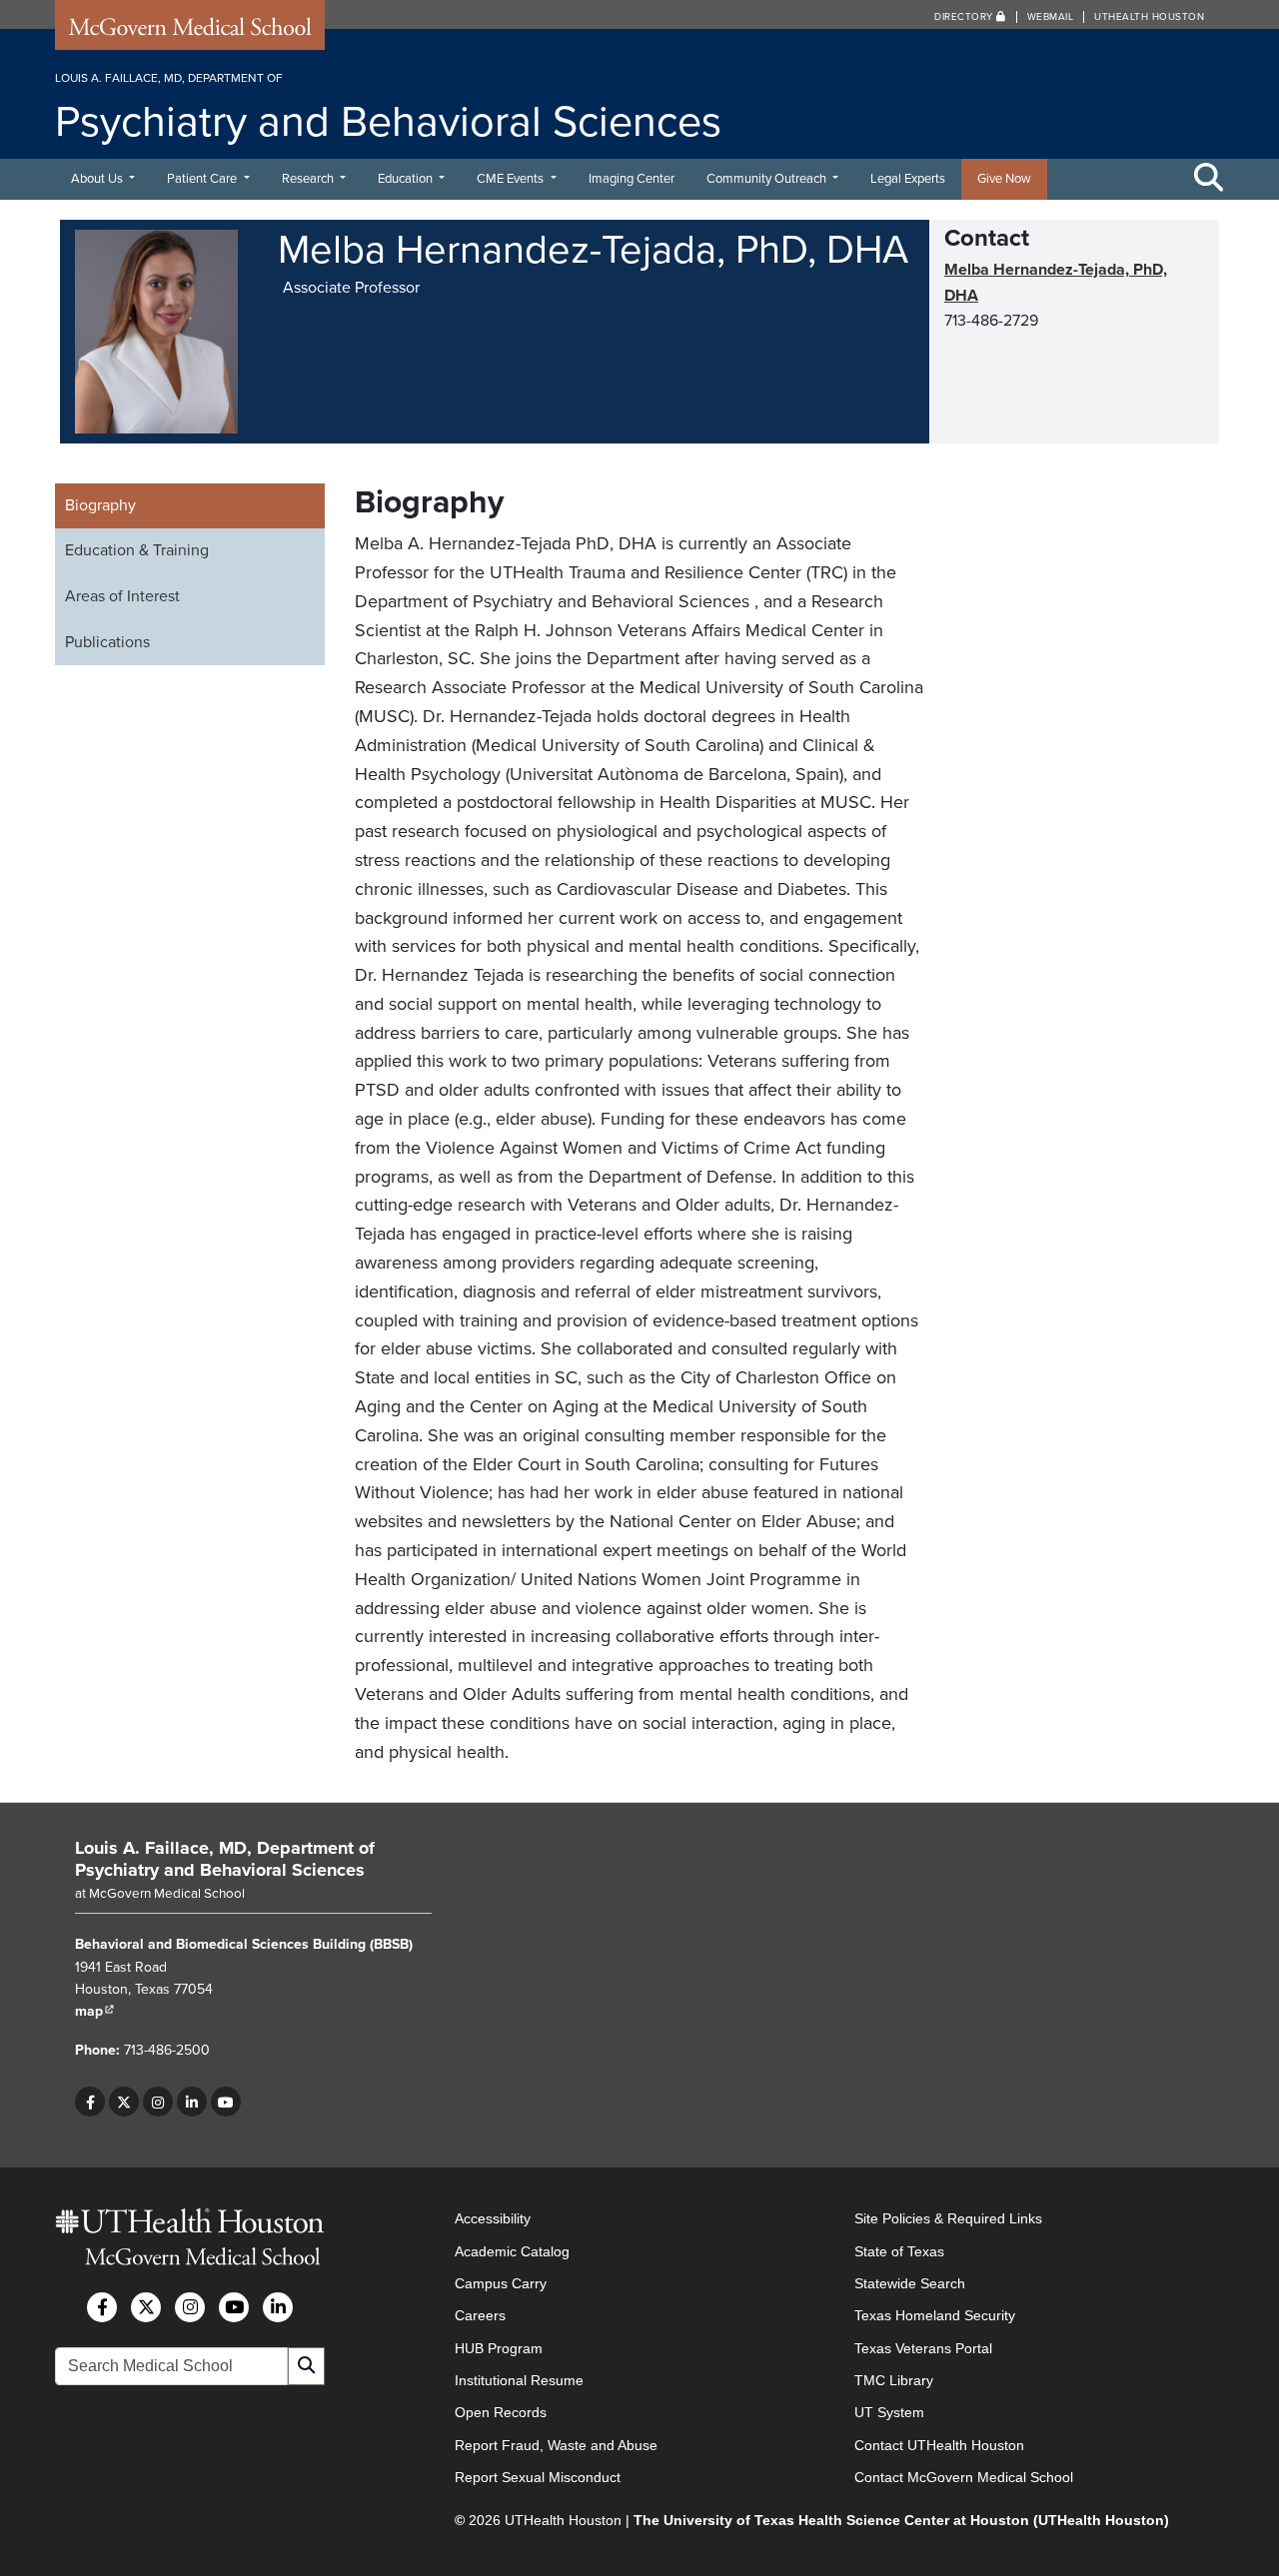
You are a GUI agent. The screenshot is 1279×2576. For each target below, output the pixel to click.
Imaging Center (632, 179)
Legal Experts (908, 179)
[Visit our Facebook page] (90, 2102)
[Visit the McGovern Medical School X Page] (146, 2307)
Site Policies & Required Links (948, 2218)
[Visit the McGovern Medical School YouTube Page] (234, 2307)
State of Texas (899, 2251)
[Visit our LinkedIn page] (192, 2102)
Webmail (1051, 17)
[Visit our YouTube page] (226, 2102)
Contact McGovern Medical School (964, 2477)
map (95, 2011)
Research (309, 179)
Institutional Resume (519, 2380)
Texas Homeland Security (935, 2315)
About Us (98, 179)
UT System (889, 2412)
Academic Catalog (512, 2251)
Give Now (1004, 179)
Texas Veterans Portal (923, 2348)
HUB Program (499, 2348)
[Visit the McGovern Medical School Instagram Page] (190, 2307)
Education (407, 179)
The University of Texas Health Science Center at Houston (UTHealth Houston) (901, 2520)
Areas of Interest (122, 596)
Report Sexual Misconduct (538, 2477)
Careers (480, 2315)
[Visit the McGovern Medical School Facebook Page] (102, 2307)
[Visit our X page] (124, 2102)
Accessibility (493, 2218)
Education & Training (137, 550)
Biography (100, 505)
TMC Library (894, 2380)
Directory (965, 17)
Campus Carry (501, 2283)
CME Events (512, 179)
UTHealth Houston (1149, 17)
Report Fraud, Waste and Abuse (556, 2445)
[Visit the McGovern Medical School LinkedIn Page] (278, 2307)
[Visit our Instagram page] (158, 2102)
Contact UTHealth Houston (939, 2445)
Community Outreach (768, 179)
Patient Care (203, 179)
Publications (107, 642)
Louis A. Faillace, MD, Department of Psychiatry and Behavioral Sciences (225, 1859)
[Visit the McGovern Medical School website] (190, 32)
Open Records (501, 2412)
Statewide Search (910, 2283)
